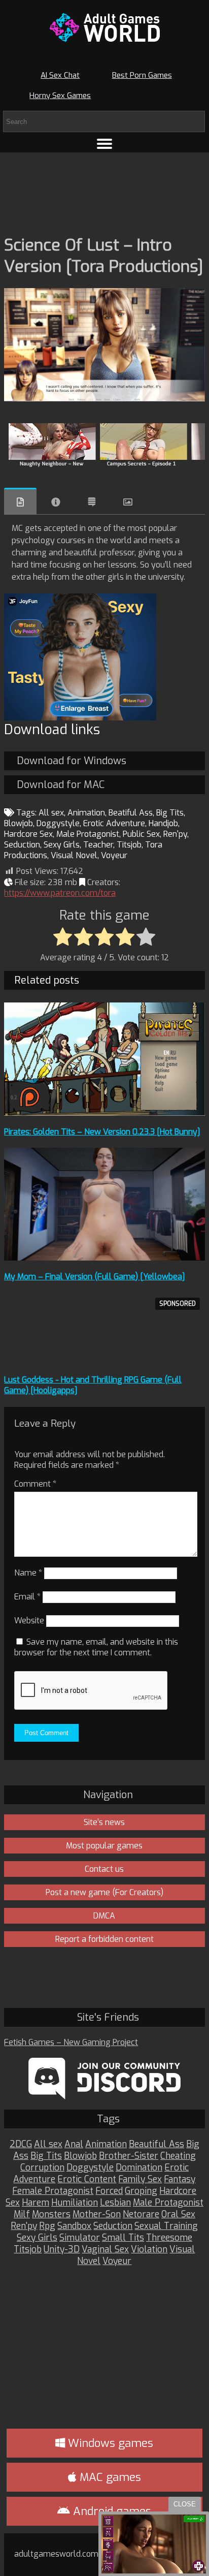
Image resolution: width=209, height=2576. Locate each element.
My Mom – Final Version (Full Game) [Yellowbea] (95, 1277)
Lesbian (115, 2203)
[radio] (63, 937)
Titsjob (129, 845)
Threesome (169, 2238)
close (185, 2504)
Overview (20, 501)
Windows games (109, 2443)
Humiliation (75, 2203)
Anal (74, 2144)
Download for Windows (72, 761)
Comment (35, 1484)
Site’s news (104, 1822)
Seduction (22, 845)
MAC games (109, 2477)
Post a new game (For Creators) (104, 1892)
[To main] (104, 27)
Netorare (141, 2214)
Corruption (42, 2168)
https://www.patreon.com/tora (60, 893)
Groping (141, 2191)
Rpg (47, 2226)
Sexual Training (166, 2226)
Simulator (80, 2238)
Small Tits (123, 2238)
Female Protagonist (53, 2191)
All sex (51, 813)
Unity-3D (62, 2250)
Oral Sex (178, 2214)
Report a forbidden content (104, 1939)
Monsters (51, 2214)
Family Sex (140, 2179)
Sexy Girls (62, 845)
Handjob (163, 823)
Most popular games (104, 1846)
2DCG (21, 2144)
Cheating (178, 2156)
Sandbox (74, 2226)
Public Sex (141, 834)
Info (56, 502)
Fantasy (180, 2179)
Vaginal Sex (105, 2250)
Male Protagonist (88, 834)
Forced (109, 2191)
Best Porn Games (142, 75)
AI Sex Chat (60, 75)
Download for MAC (61, 785)
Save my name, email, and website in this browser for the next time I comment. (96, 1647)
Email (27, 1597)
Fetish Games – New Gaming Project (71, 2042)
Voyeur (114, 855)
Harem (36, 2203)
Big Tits (170, 813)
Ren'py (175, 834)
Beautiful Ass (156, 2144)
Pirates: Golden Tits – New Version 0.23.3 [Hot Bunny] (102, 1132)
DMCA (104, 1916)
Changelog (92, 502)
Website (29, 1621)
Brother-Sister (129, 2156)
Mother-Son (97, 2214)
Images (128, 502)
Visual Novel (74, 855)
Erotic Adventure (114, 823)
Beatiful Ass (131, 813)
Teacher (98, 845)
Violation (149, 2250)
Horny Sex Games (60, 96)
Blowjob (19, 823)
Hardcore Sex (28, 834)
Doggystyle (58, 823)
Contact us (104, 1869)
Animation (86, 813)
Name (28, 1573)
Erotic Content (87, 2179)
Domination (139, 2168)
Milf (22, 2214)
